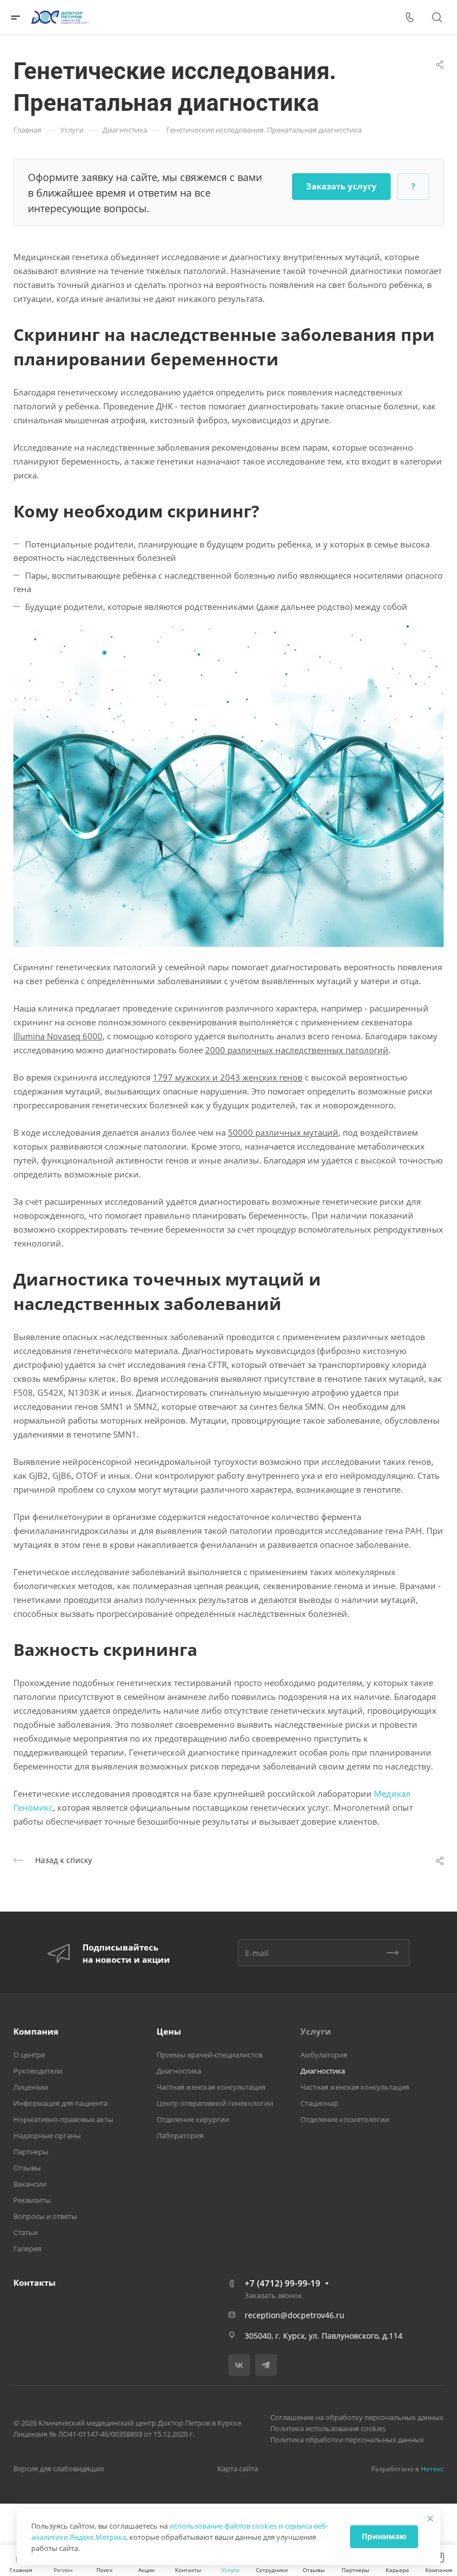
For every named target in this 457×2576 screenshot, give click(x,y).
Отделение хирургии (193, 2119)
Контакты (35, 2282)
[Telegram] (266, 2365)
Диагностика (179, 2071)
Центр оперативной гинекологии (215, 2103)
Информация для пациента (60, 2103)
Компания (36, 2031)
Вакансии (30, 2184)
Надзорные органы (47, 2135)
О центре (29, 2055)
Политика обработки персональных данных (347, 2440)
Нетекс (432, 2469)
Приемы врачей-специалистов (210, 2055)
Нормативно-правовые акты (63, 2119)
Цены (169, 2031)
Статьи (25, 2232)
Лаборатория (180, 2135)
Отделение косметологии (345, 2119)
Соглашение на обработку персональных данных (357, 2417)
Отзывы (27, 2168)
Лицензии (31, 2087)
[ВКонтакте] (239, 2365)
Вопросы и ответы (45, 2216)
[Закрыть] (430, 2519)
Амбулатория (324, 2055)
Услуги (316, 2031)
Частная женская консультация (211, 2087)
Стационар (319, 2103)
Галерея (27, 2248)
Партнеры (31, 2152)
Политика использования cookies (328, 2428)
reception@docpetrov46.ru (295, 2315)
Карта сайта (238, 2469)
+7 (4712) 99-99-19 (283, 2283)
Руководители (38, 2071)
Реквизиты (32, 2200)
